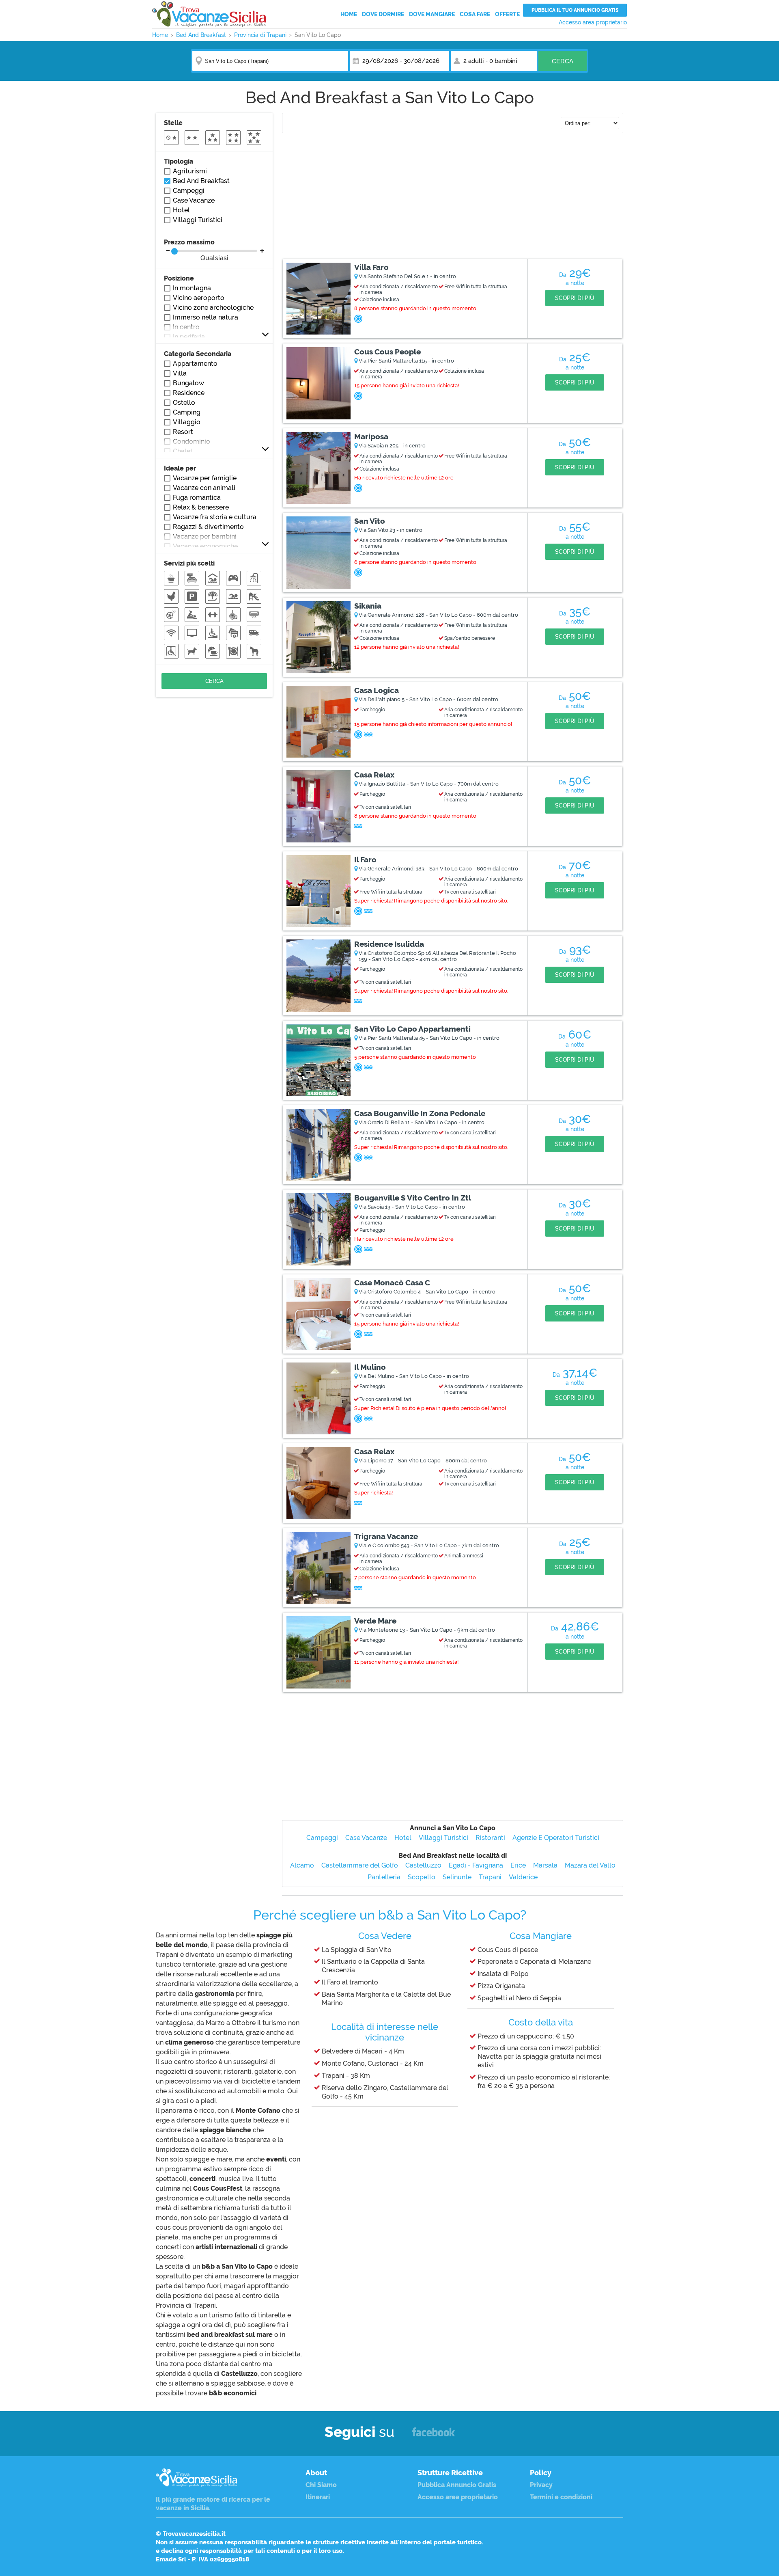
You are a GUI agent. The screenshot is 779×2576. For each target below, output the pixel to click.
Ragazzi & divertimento (208, 527)
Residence (189, 393)
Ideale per (180, 468)
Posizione (179, 278)
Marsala (545, 1865)
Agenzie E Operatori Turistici (556, 1838)
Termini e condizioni (561, 2497)
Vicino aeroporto (199, 298)
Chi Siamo (321, 2485)
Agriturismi (190, 171)
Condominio (192, 442)
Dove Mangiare (432, 14)
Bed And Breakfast (201, 181)
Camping (187, 412)
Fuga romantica (197, 498)
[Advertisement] (453, 197)
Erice (518, 1865)
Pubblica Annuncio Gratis (457, 2485)
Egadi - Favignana (476, 1865)
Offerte (507, 14)
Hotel (403, 1838)
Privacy (541, 2485)
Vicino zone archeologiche (213, 308)
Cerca (563, 61)
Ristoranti (490, 1838)
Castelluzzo (423, 1865)
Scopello (422, 1877)
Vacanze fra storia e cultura (215, 517)
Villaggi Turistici (443, 1838)
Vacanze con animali (204, 488)
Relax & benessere (201, 507)
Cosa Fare (475, 14)
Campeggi (322, 1838)
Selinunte (457, 1877)
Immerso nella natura (206, 317)
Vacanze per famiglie (205, 478)
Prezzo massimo (196, 250)
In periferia (189, 337)
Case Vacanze (366, 1838)
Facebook (434, 2436)
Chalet (183, 451)
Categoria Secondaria (198, 354)
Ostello (184, 403)
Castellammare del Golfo (360, 1865)
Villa (180, 373)
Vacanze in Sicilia (209, 14)
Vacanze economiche (205, 546)
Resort (183, 432)
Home (349, 14)
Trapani (490, 1877)
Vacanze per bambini (205, 537)
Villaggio (187, 422)
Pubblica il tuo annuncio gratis (575, 10)
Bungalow (188, 383)
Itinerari (318, 2497)
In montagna (192, 288)
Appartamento (195, 364)
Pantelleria (384, 1877)
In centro (186, 327)
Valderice (523, 1877)
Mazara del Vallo (590, 1865)
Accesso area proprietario (593, 22)
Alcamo (302, 1865)
